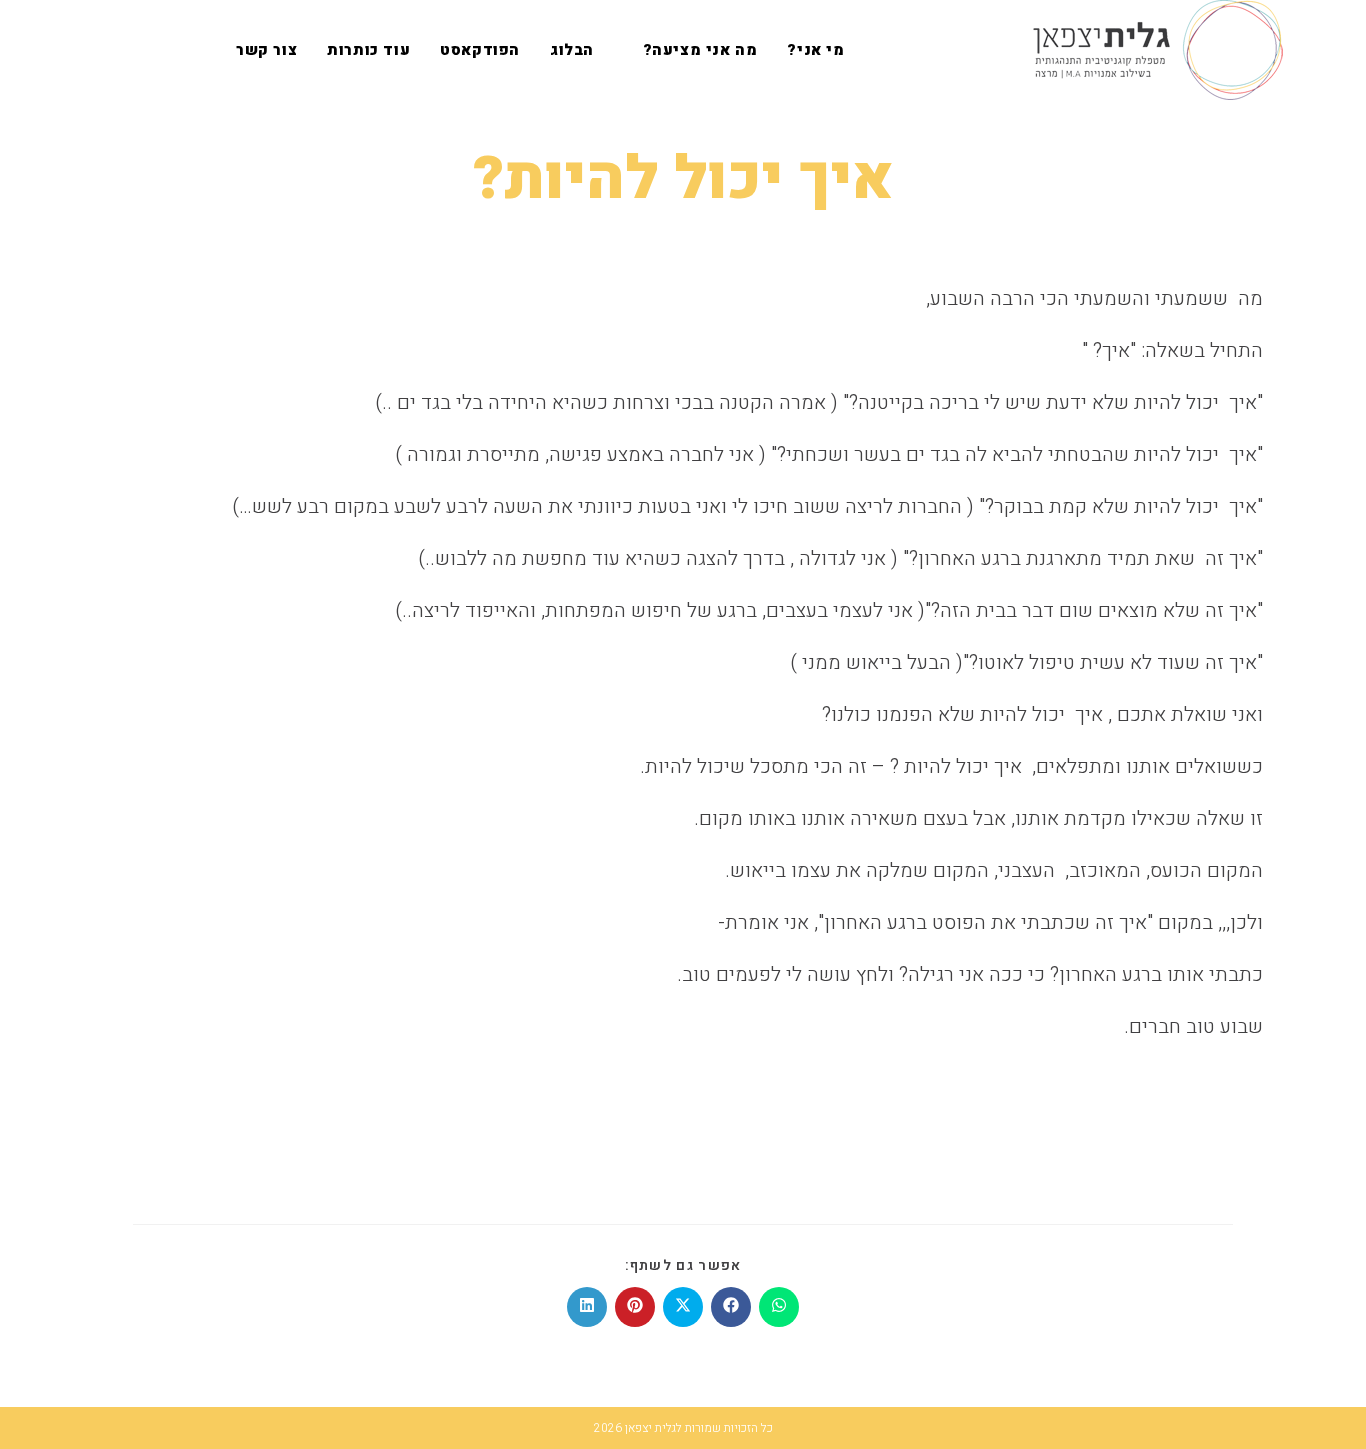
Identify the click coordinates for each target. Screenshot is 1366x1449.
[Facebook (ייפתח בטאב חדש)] (155, 49)
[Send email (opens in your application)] (91, 49)
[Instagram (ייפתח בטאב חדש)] (123, 49)
